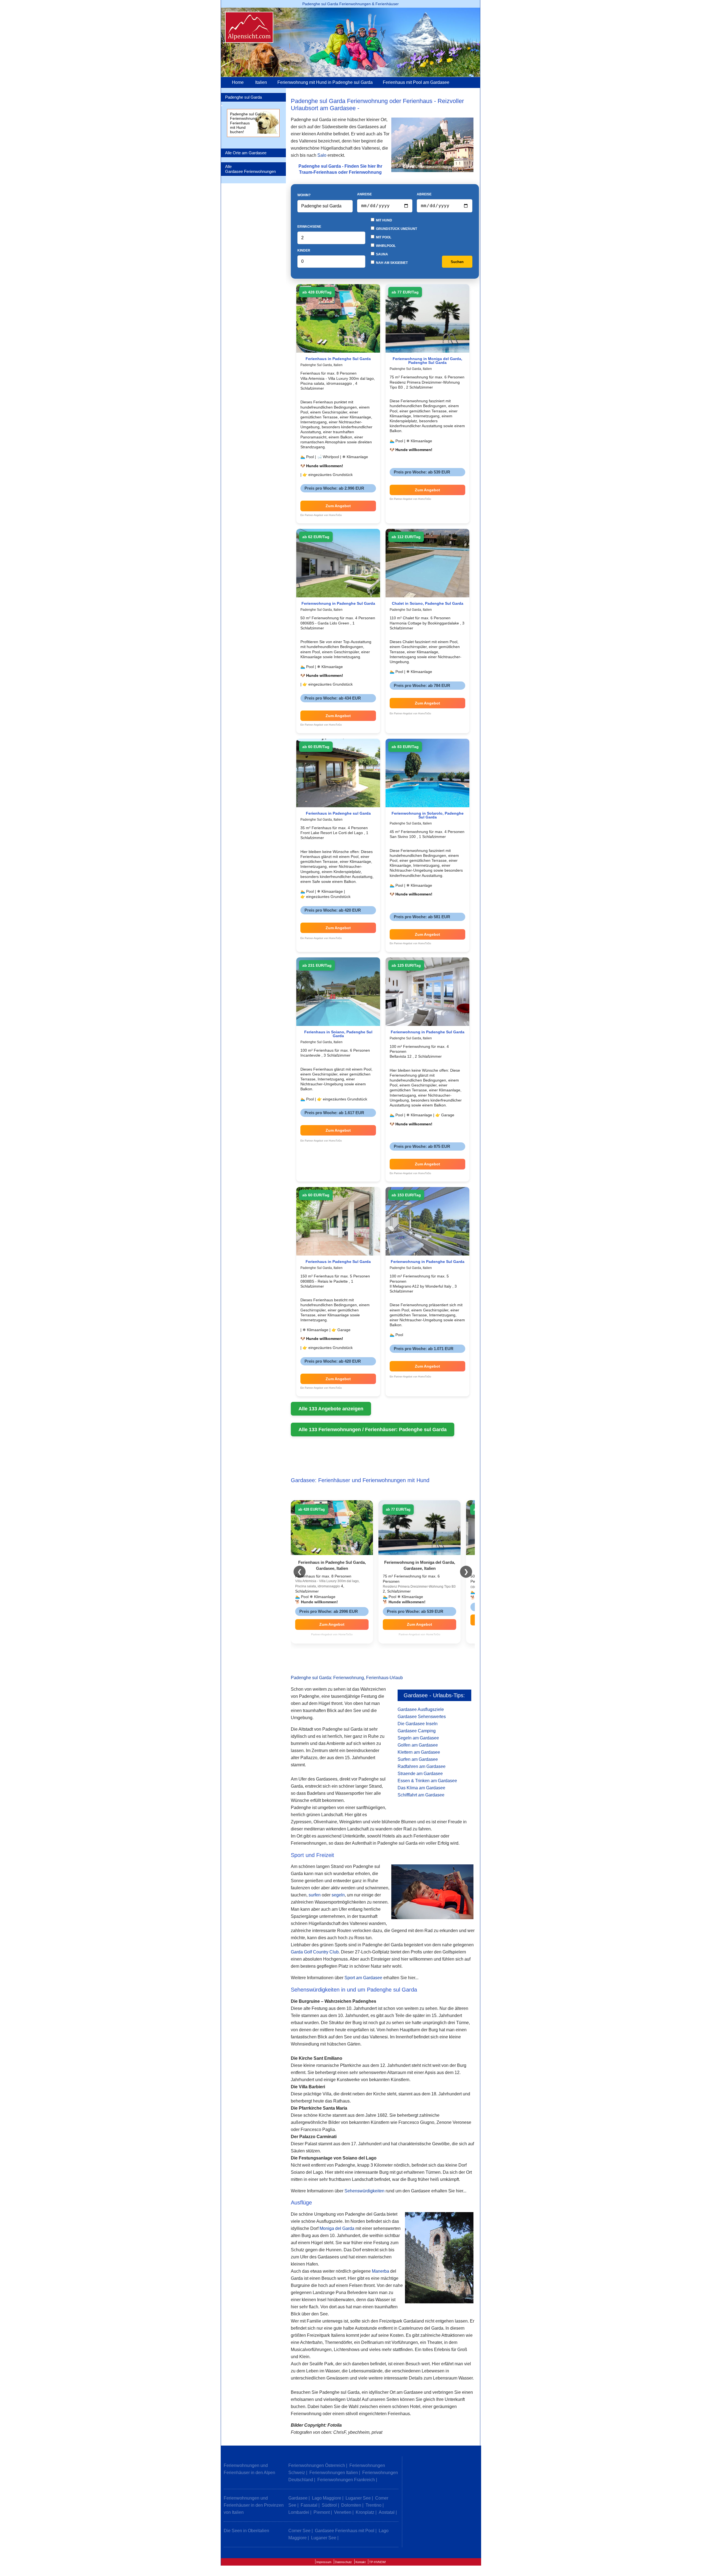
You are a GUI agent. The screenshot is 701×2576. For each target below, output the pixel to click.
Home (238, 82)
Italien (261, 82)
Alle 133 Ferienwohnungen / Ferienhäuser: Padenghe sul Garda (373, 1430)
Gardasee (298, 2498)
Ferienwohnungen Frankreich (346, 2480)
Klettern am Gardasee (419, 1752)
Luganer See (358, 2498)
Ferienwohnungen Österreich (317, 2465)
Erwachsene (309, 227)
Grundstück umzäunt (396, 229)
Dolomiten (351, 2505)
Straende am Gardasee (420, 1774)
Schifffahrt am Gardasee (421, 1795)
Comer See (299, 2531)
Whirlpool (385, 246)
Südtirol (329, 2505)
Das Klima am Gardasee (421, 1788)
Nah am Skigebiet (391, 263)
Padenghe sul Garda (243, 97)
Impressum (324, 2562)
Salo (322, 155)
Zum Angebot (338, 506)
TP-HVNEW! (377, 2562)
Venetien (343, 2512)
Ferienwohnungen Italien (334, 2473)
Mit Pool (383, 237)
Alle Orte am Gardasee (246, 153)
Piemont (322, 2512)
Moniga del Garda (337, 2228)
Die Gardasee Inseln (418, 1724)
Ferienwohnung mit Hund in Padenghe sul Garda (325, 82)
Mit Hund (384, 220)
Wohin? (304, 195)
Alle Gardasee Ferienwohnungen (250, 169)
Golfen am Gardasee (418, 1745)
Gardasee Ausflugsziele (421, 1709)
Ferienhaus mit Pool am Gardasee (416, 82)
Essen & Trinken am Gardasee (427, 1781)
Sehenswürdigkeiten (364, 2191)
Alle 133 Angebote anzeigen (331, 1409)
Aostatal (387, 2512)
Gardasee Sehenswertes (422, 1717)
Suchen (457, 262)
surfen (315, 1895)
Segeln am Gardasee (418, 1738)
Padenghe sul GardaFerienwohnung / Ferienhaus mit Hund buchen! (248, 123)
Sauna (382, 254)
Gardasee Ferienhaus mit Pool (345, 2531)
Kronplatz (365, 2512)
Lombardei (299, 2512)
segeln (338, 1895)
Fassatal (309, 2505)
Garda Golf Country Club (315, 1952)
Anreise (364, 194)
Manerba (380, 2271)
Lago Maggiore (327, 2498)
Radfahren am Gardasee (422, 1766)
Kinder (304, 250)
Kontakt (360, 2562)
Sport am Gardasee (363, 1978)
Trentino (374, 2505)
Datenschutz (343, 2562)
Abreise (424, 194)
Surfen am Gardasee (418, 1759)
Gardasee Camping (417, 1731)
